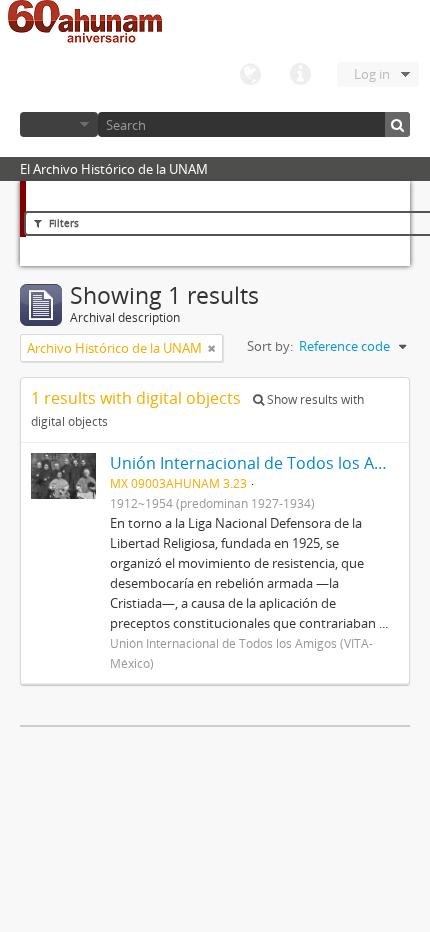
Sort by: (270, 346)
